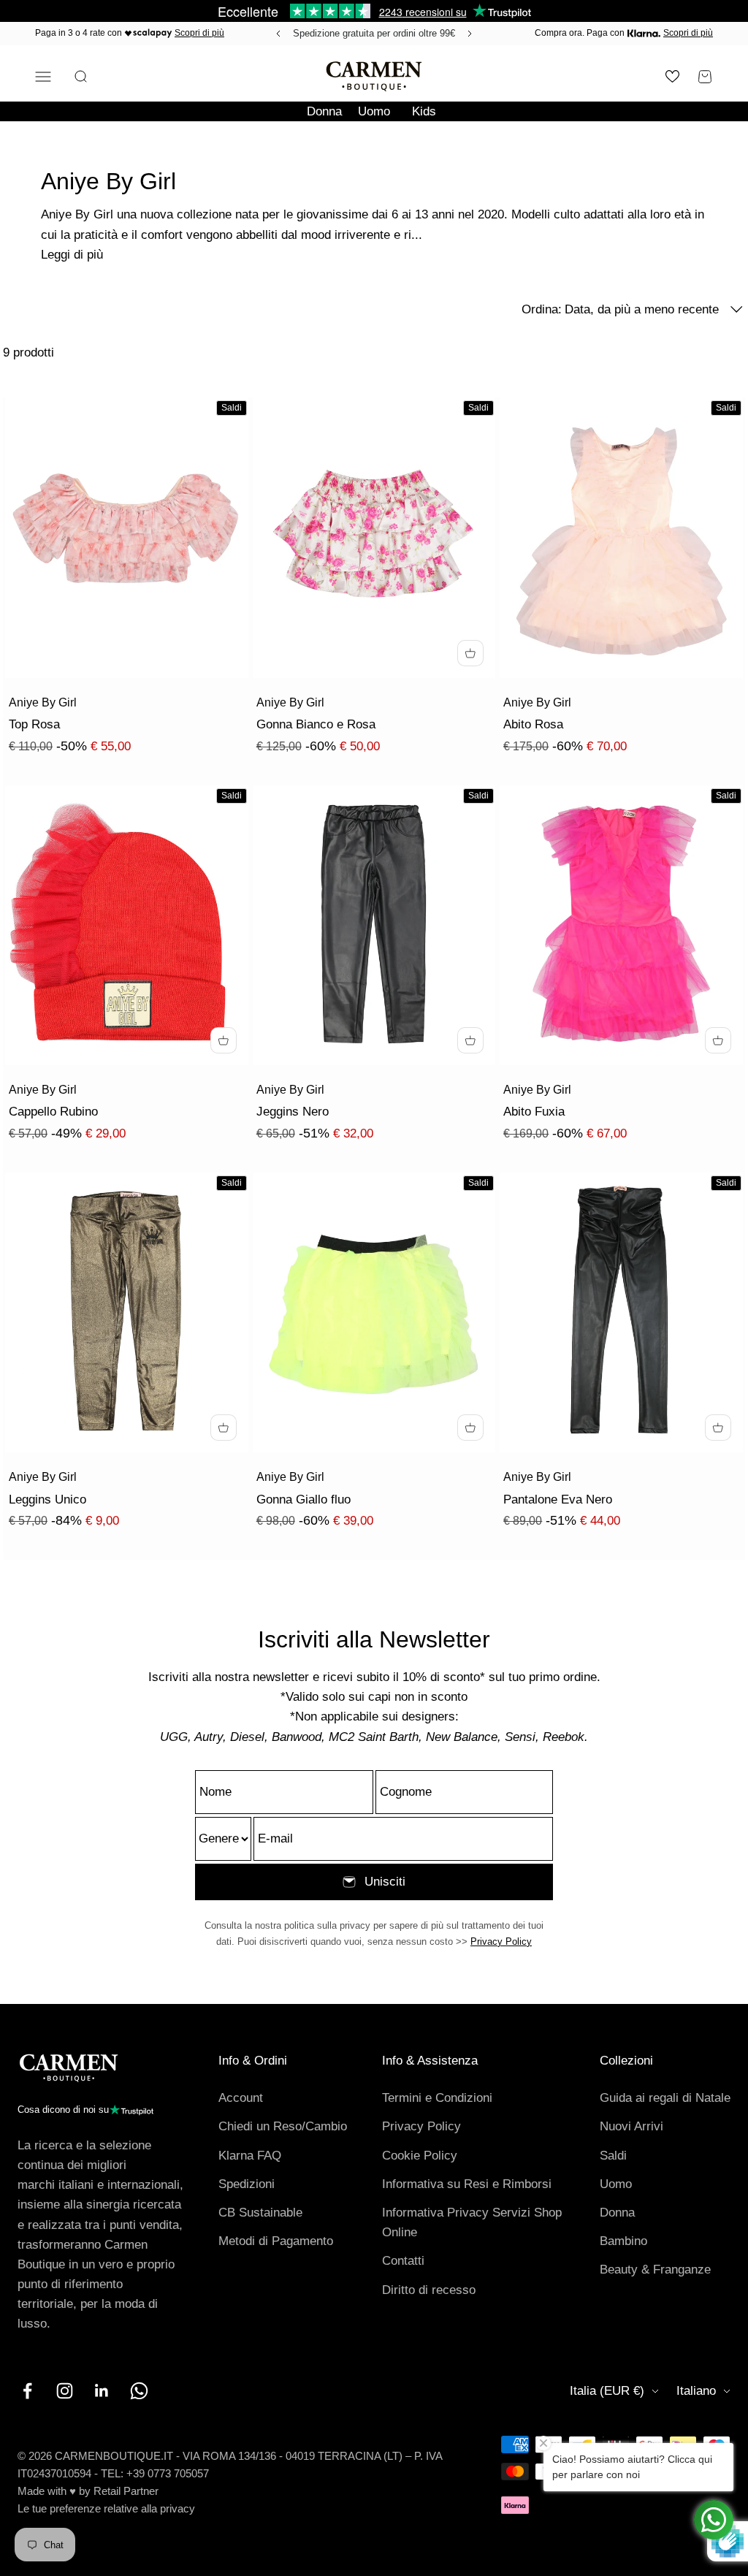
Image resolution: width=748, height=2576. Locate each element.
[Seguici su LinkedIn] (102, 2391)
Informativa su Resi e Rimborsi (467, 2184)
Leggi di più (72, 255)
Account (241, 2098)
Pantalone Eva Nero (558, 1500)
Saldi (613, 2156)
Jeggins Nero (293, 1112)
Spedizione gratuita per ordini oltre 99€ (374, 33)
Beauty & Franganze (655, 2270)
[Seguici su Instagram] (65, 2391)
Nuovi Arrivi (631, 2126)
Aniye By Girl (43, 702)
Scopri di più (199, 33)
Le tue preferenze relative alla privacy (106, 2508)
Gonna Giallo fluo (304, 1500)
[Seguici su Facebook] (27, 2391)
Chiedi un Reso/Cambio (283, 2126)
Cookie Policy (420, 2156)
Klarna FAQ (250, 2156)
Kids (424, 111)
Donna (324, 111)
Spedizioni (247, 2184)
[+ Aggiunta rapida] (470, 653)
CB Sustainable (260, 2213)
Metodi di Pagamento (276, 2241)
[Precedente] (276, 34)
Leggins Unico (47, 1500)
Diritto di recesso (429, 2290)
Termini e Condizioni (437, 2098)
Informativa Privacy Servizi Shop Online (472, 2222)
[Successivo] (472, 34)
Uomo (374, 111)
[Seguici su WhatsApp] (139, 2391)
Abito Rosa (533, 724)
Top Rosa (34, 724)
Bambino (623, 2241)
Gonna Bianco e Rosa (316, 724)
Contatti (403, 2261)
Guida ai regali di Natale (665, 2098)
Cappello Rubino (53, 1112)
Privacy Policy (501, 1941)
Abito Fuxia (534, 1112)
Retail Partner (126, 2491)
